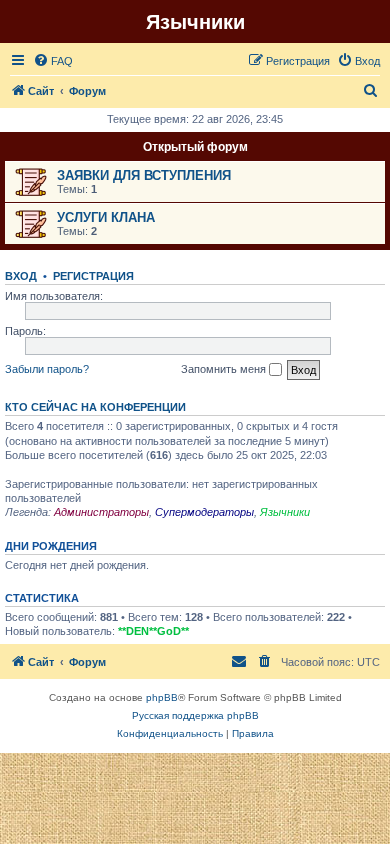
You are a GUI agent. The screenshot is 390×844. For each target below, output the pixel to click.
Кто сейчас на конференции (95, 407)
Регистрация (93, 276)
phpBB (162, 697)
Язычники (285, 512)
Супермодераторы (204, 512)
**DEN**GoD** (153, 631)
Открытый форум (195, 147)
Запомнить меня (225, 369)
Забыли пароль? (47, 369)
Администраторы (101, 512)
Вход (21, 276)
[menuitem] (53, 61)
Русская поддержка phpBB (195, 715)
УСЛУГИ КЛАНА (106, 217)
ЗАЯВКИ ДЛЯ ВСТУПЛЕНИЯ (144, 175)
